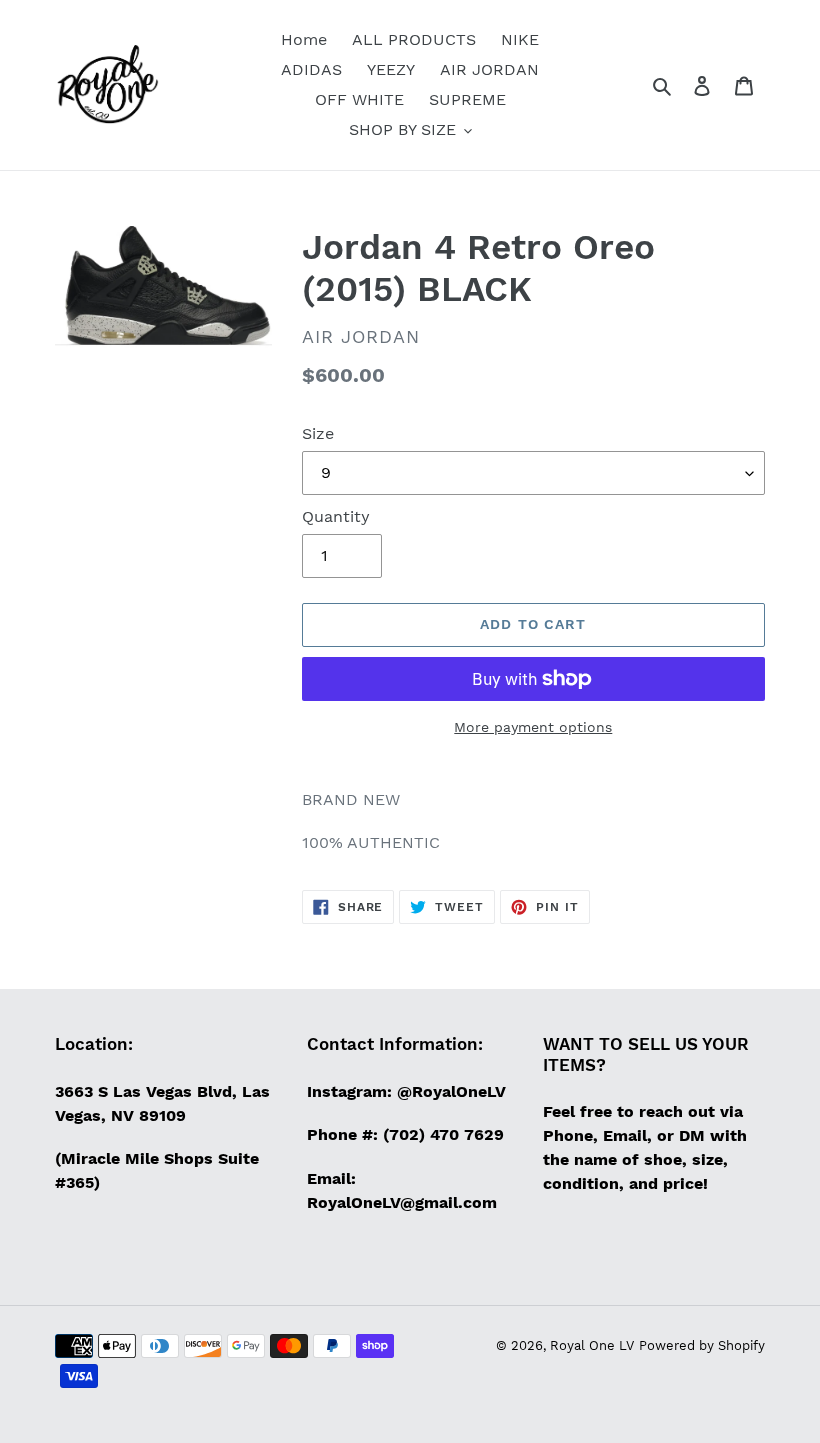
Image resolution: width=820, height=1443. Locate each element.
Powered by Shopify (702, 1345)
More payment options (533, 727)
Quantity (336, 516)
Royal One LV (592, 1345)
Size (318, 433)
